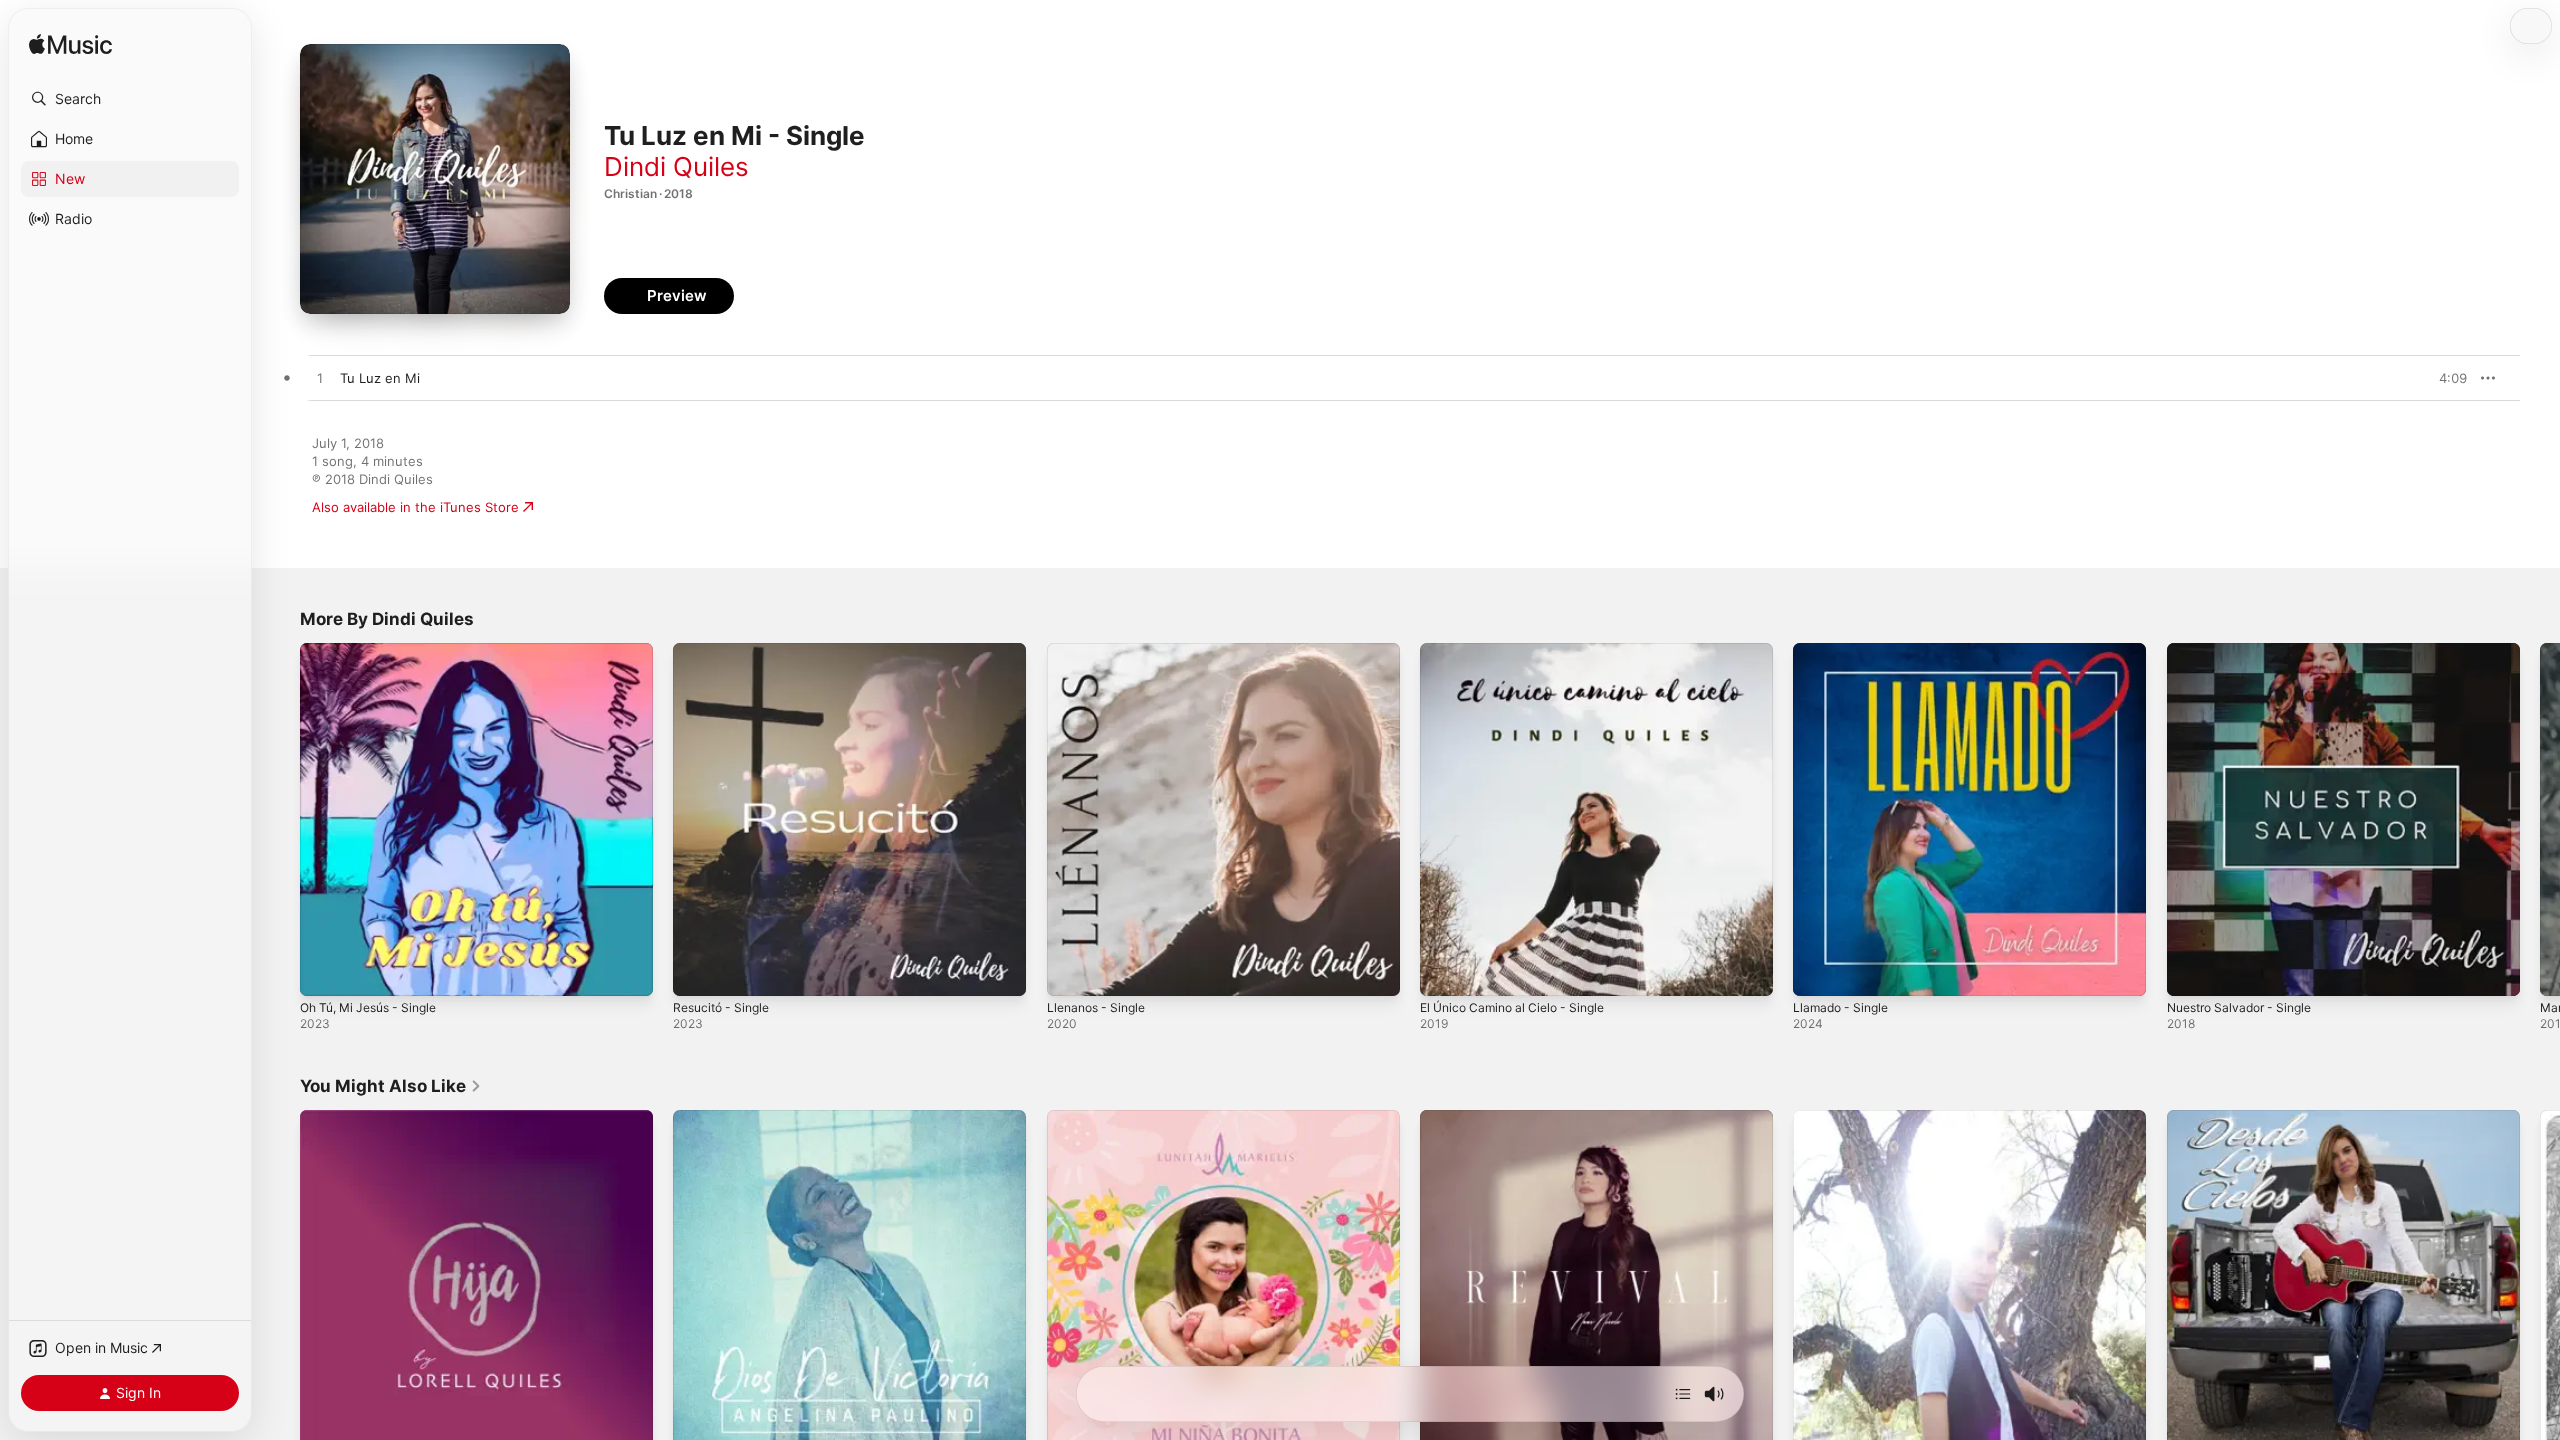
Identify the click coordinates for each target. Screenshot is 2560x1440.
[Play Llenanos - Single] (1072, 971)
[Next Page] (2540, 820)
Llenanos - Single (1101, 651)
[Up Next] (1683, 1394)
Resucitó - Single (726, 651)
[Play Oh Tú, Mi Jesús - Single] (325, 971)
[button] (130, 99)
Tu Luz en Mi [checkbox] (380, 378)
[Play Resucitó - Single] (698, 971)
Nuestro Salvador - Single (2247, 651)
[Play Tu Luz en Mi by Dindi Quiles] (320, 379)
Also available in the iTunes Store (415, 507)
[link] (391, 1086)
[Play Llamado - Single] (1818, 971)
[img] (70, 45)
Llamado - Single (1844, 651)
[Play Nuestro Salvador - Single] (2192, 971)
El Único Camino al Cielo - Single (1521, 651)
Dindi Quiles (676, 166)
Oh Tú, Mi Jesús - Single (376, 651)
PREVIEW (2445, 378)
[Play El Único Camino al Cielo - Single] (1445, 971)
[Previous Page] (280, 820)
